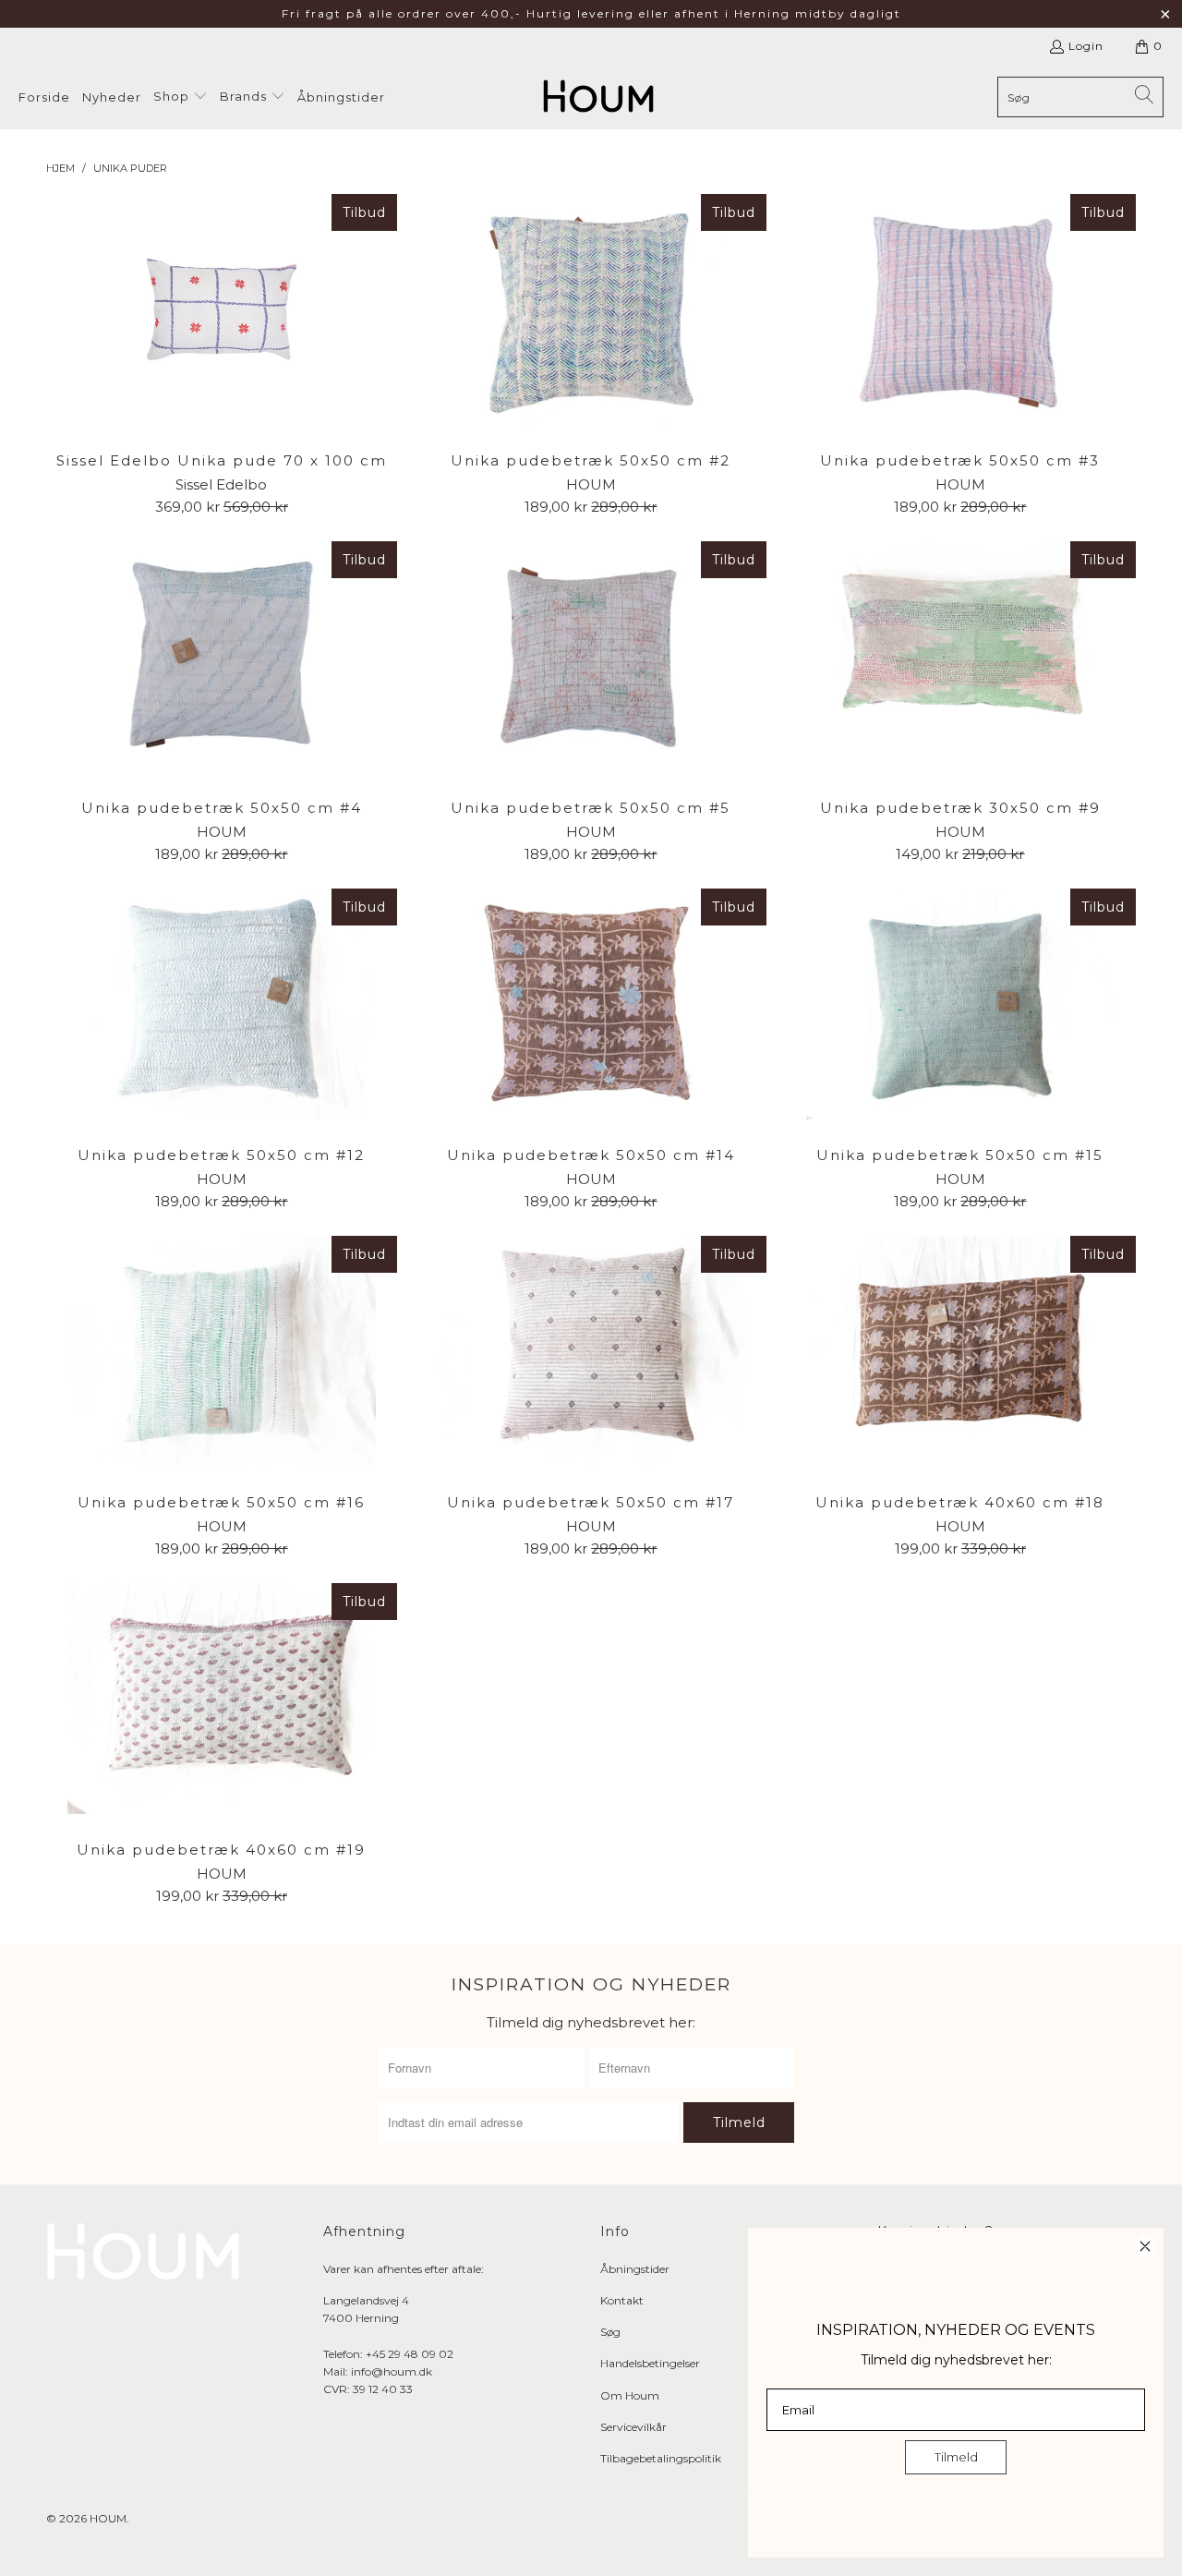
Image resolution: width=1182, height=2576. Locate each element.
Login (1086, 46)
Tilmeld (956, 2457)
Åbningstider (635, 2269)
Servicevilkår (633, 2427)
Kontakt (622, 2300)
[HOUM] (598, 97)
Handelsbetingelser (650, 2363)
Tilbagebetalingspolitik (661, 2458)
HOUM (108, 2518)
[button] (181, 97)
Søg (610, 2332)
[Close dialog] (1145, 2246)
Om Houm (630, 2395)
